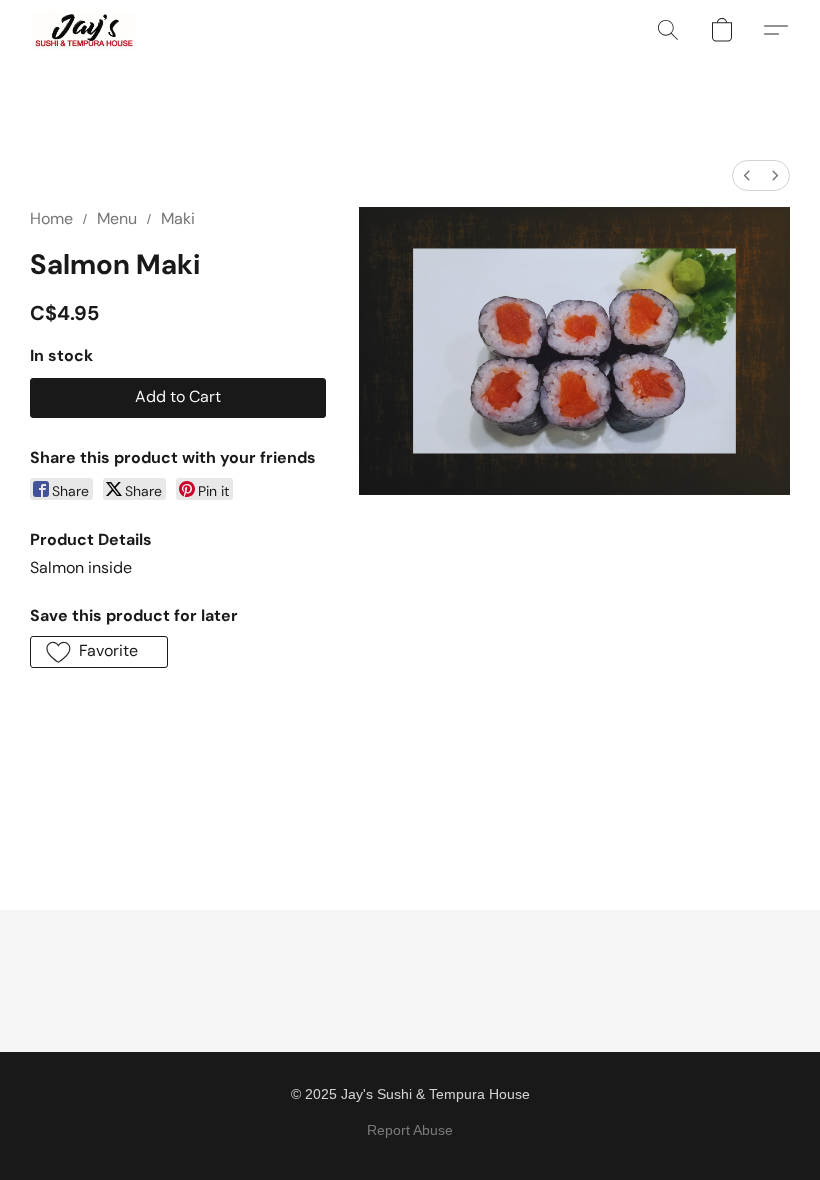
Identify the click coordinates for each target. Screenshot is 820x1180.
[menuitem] (747, 175)
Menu (117, 218)
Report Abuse (410, 1130)
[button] (83, 30)
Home (51, 218)
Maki (178, 218)
